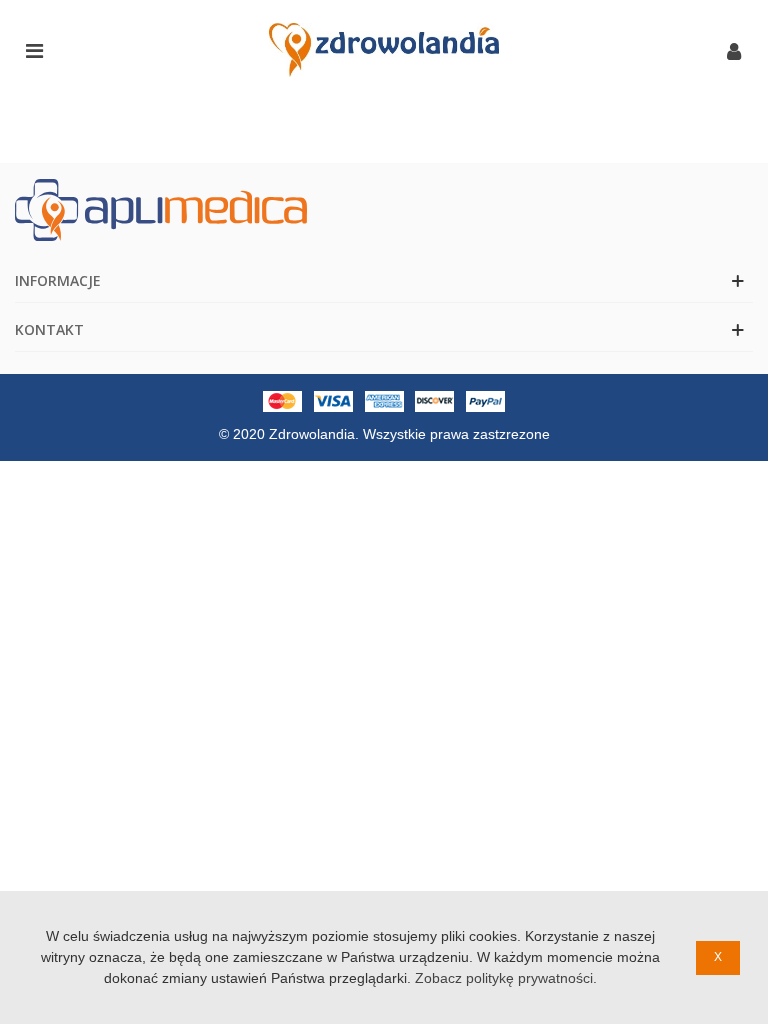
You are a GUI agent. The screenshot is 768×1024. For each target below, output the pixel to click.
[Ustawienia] (734, 50)
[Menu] (34, 50)
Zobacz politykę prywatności (504, 978)
